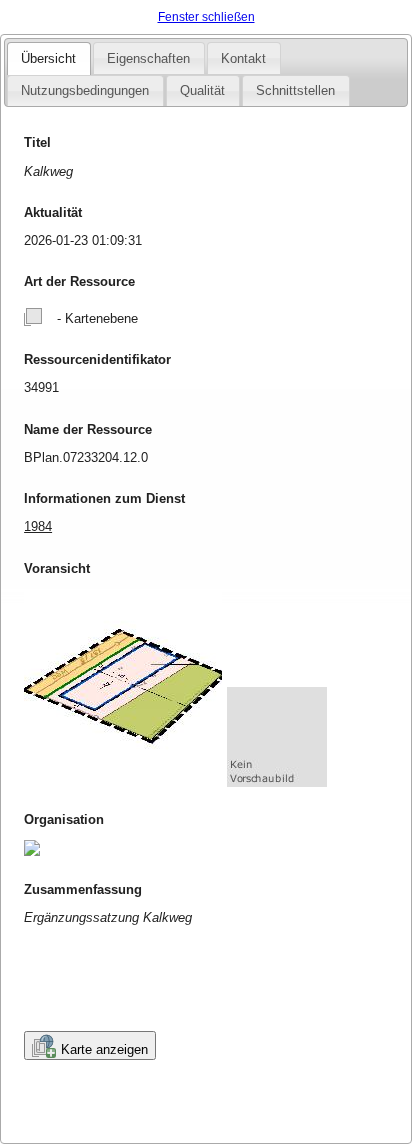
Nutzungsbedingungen (85, 90)
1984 (38, 526)
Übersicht (48, 58)
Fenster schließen (206, 17)
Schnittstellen (295, 90)
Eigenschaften (148, 58)
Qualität (202, 90)
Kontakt (243, 58)
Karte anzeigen (104, 1049)
